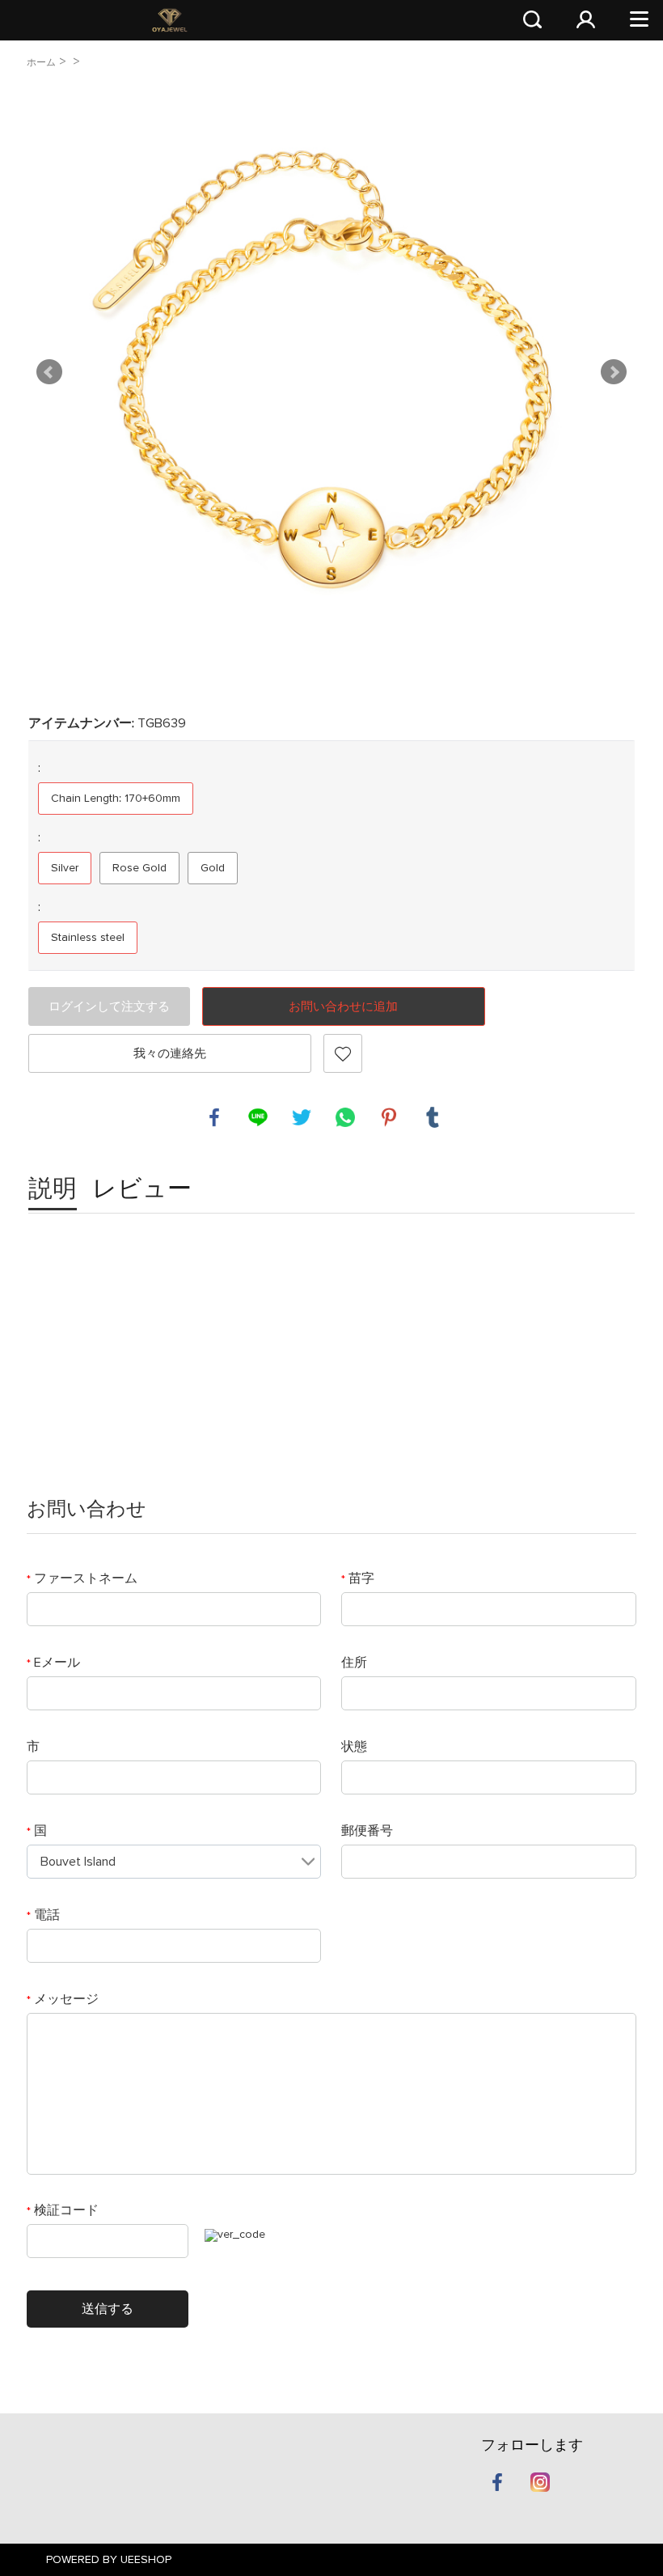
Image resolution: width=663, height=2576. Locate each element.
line (258, 1117)
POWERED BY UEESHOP (109, 2560)
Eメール (53, 1663)
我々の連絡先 (170, 1054)
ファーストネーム (82, 1578)
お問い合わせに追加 (343, 1007)
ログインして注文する (109, 1007)
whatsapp (345, 1117)
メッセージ (63, 1999)
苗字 (358, 1578)
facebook (214, 1117)
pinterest (389, 1117)
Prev (49, 372)
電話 (43, 1915)
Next (614, 372)
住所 (354, 1663)
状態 (354, 1747)
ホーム (41, 63)
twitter (302, 1117)
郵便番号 (367, 1831)
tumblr (433, 1117)
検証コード (63, 2210)
